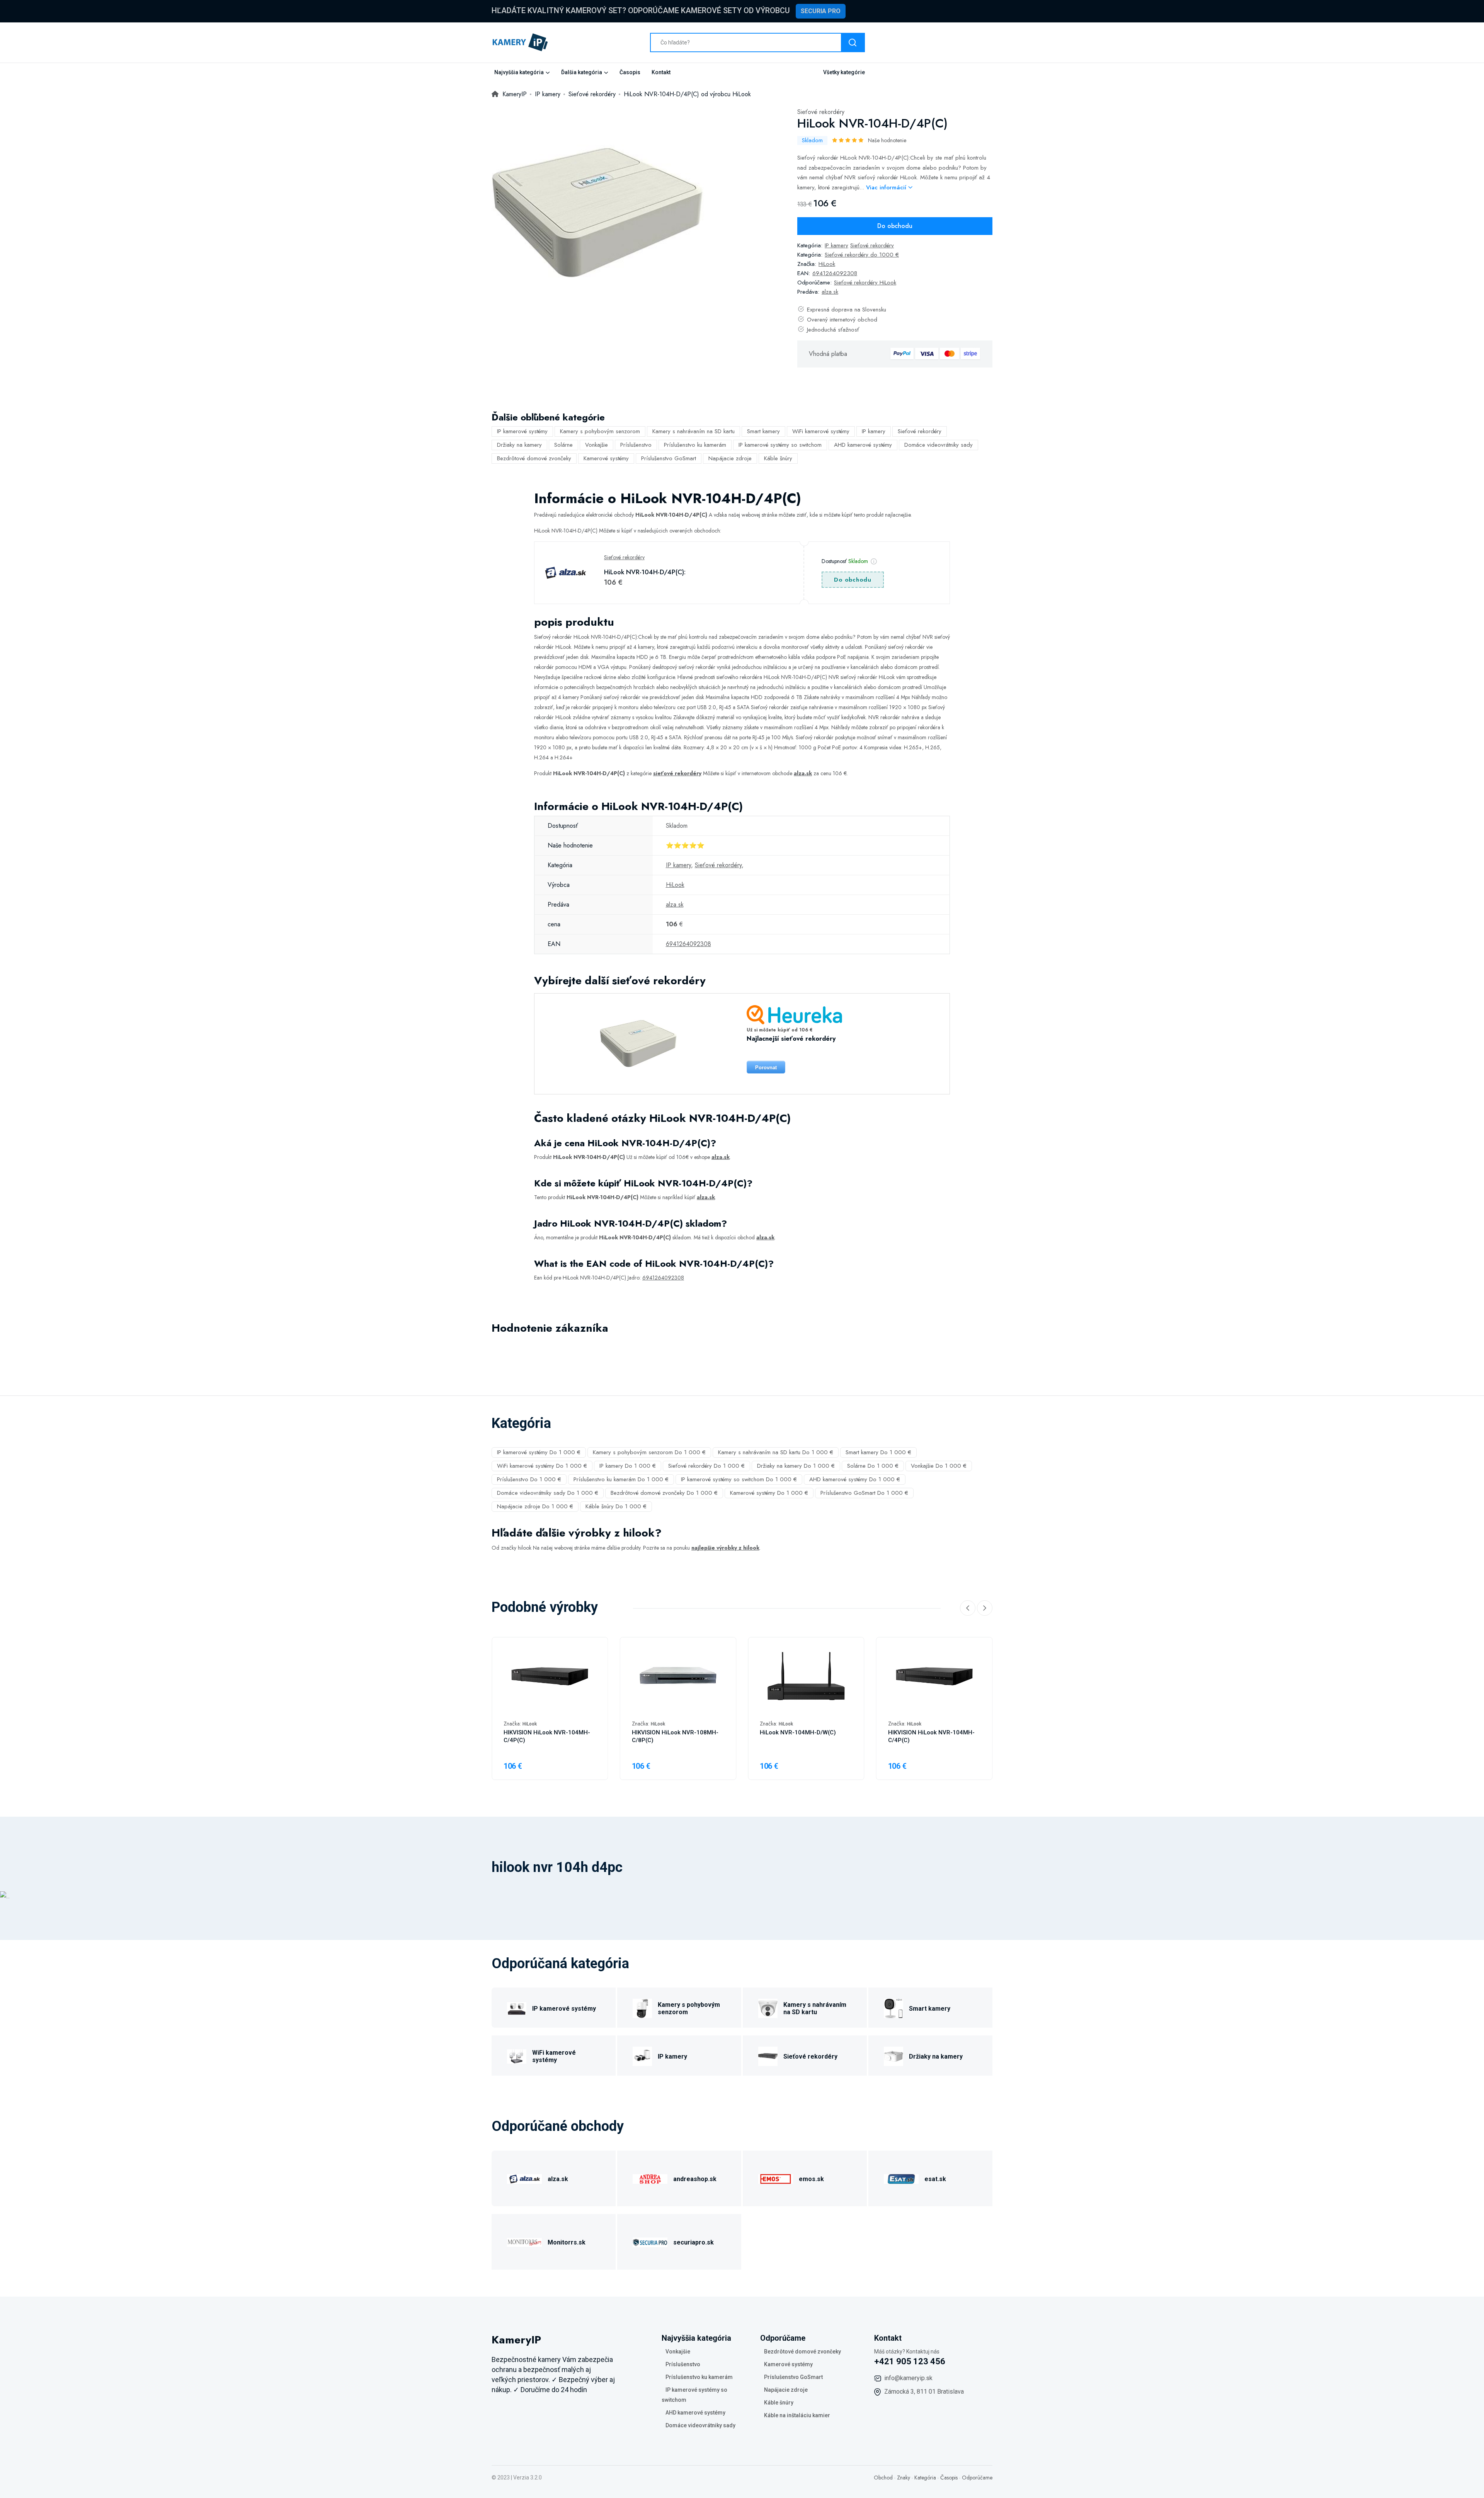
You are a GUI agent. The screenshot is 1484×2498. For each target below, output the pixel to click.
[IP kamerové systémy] (517, 2007)
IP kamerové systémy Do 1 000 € (539, 1452)
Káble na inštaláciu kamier (797, 2415)
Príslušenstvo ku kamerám (695, 445)
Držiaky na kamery (519, 445)
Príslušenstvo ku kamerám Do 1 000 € (621, 1479)
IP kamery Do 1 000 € (628, 1466)
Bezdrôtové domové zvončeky (534, 458)
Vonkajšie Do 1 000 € (939, 1466)
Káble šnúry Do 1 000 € (616, 1506)
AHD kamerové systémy (863, 445)
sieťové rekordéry (677, 773)
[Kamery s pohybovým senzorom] (642, 2007)
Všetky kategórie (844, 72)
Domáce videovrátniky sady (939, 445)
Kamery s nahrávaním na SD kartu (693, 431)
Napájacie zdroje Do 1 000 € (535, 1506)
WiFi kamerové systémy (821, 431)
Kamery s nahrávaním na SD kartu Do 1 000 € (776, 1452)
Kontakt (661, 72)
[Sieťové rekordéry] (768, 2055)
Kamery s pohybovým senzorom (600, 431)
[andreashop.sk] (650, 2178)
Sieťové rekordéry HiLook (865, 282)
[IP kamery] (642, 2055)
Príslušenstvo (636, 445)
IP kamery (836, 245)
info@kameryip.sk (908, 2378)
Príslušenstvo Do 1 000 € (529, 1479)
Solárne (563, 445)
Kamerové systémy (606, 458)
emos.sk (811, 2179)
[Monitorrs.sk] (524, 2241)
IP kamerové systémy (522, 431)
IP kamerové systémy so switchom (780, 445)
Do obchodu (895, 226)
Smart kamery (763, 431)
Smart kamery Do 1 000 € (878, 1452)
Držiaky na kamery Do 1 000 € (796, 1466)
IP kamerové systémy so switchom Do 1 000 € (739, 1479)
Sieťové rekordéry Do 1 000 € (706, 1466)
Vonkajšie (596, 445)
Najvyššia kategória (519, 72)
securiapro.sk (693, 2242)
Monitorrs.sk (567, 2242)
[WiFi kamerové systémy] (517, 2055)
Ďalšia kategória (582, 72)
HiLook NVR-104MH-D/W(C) (798, 1732)
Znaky (904, 2478)
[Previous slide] (968, 1608)
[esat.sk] (901, 2178)
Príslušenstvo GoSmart (669, 458)
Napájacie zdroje (730, 458)
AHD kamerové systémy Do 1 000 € (855, 1479)
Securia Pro (821, 11)
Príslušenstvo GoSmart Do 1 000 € (864, 1493)
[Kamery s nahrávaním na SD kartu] (768, 2007)
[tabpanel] (598, 213)
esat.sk (935, 2179)
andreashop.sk (695, 2179)
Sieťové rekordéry (821, 112)
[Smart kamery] (893, 2007)
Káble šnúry (778, 458)
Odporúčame (977, 2478)
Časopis (630, 72)
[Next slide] (985, 1608)
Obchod (883, 2478)
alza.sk (830, 292)
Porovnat (766, 1068)
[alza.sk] (524, 2178)
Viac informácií (887, 187)
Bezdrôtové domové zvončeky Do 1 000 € (664, 1493)
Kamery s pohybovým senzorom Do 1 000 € (649, 1452)
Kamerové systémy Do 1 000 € (769, 1493)
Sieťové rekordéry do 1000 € (862, 255)
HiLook (827, 264)
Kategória (925, 2478)
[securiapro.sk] (650, 2241)
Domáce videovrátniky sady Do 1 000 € (548, 1493)
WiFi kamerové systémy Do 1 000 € (542, 1466)
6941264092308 (835, 273)
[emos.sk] (776, 2178)
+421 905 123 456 (910, 2361)
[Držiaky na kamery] (893, 2055)
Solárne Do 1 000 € (873, 1466)
